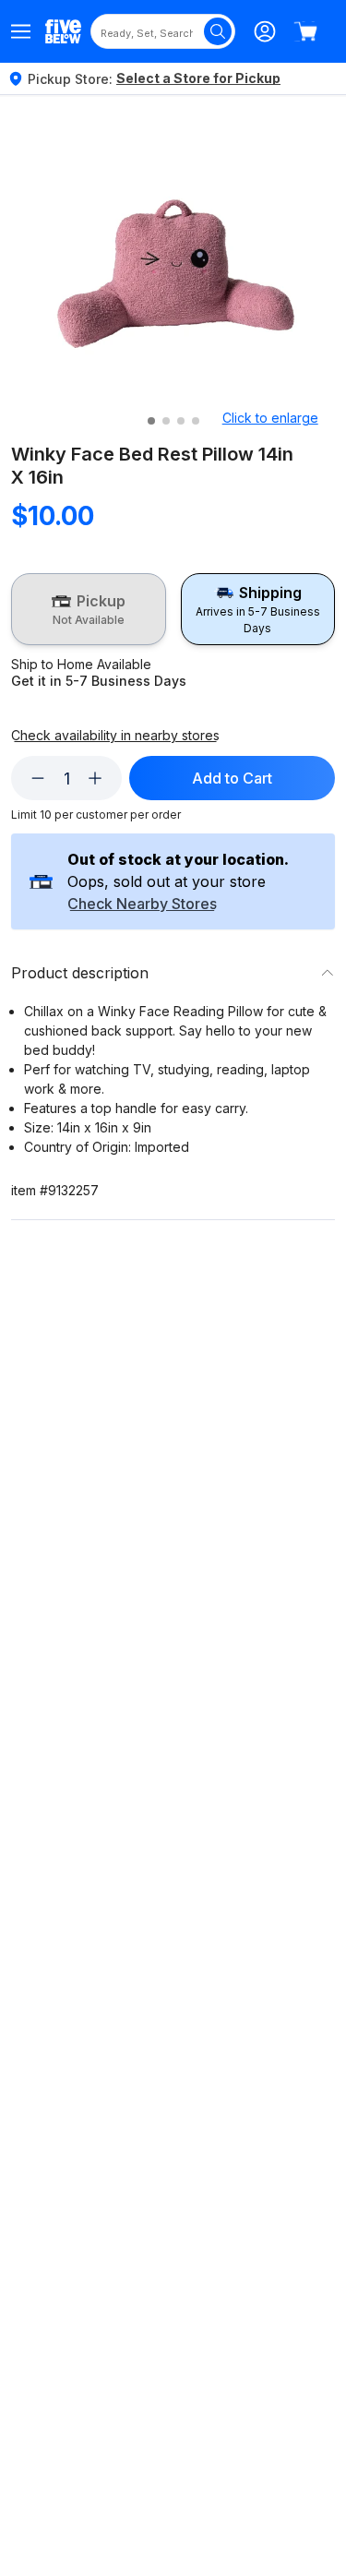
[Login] (265, 31)
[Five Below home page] (63, 31)
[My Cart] (305, 31)
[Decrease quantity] (38, 778)
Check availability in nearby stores (115, 736)
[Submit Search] (218, 31)
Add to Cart (232, 778)
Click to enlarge (270, 418)
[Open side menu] (21, 31)
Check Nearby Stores (142, 905)
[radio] (89, 609)
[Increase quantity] (95, 778)
